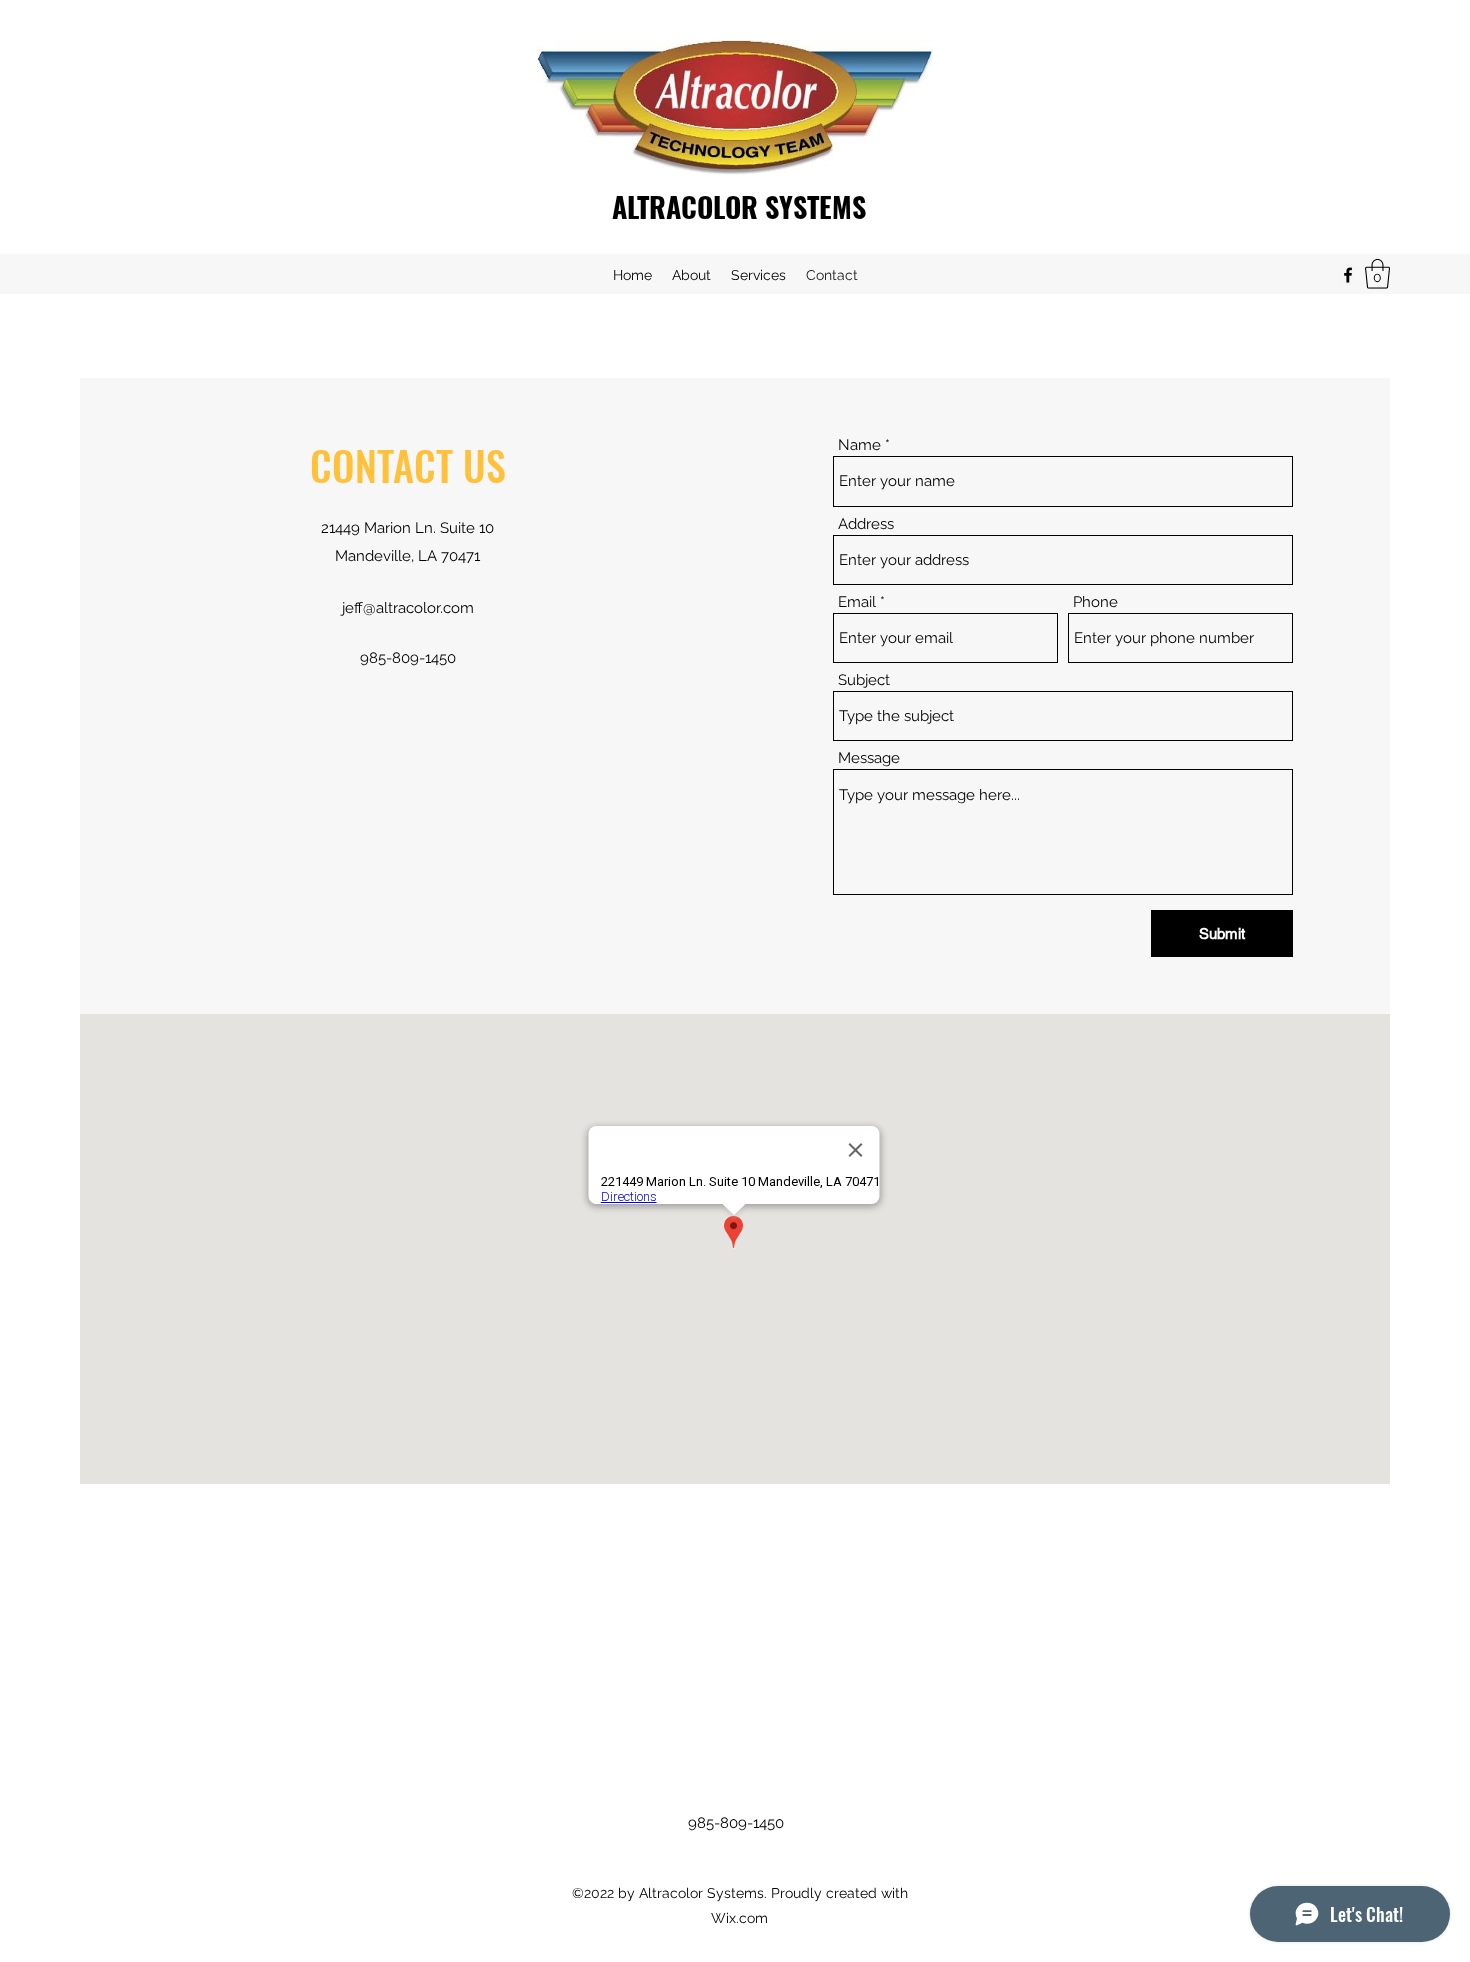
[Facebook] (1348, 275)
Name (859, 445)
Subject (864, 680)
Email (857, 602)
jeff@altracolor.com (408, 608)
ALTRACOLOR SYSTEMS (739, 206)
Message (869, 758)
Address (866, 524)
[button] (1377, 274)
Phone (1095, 602)
